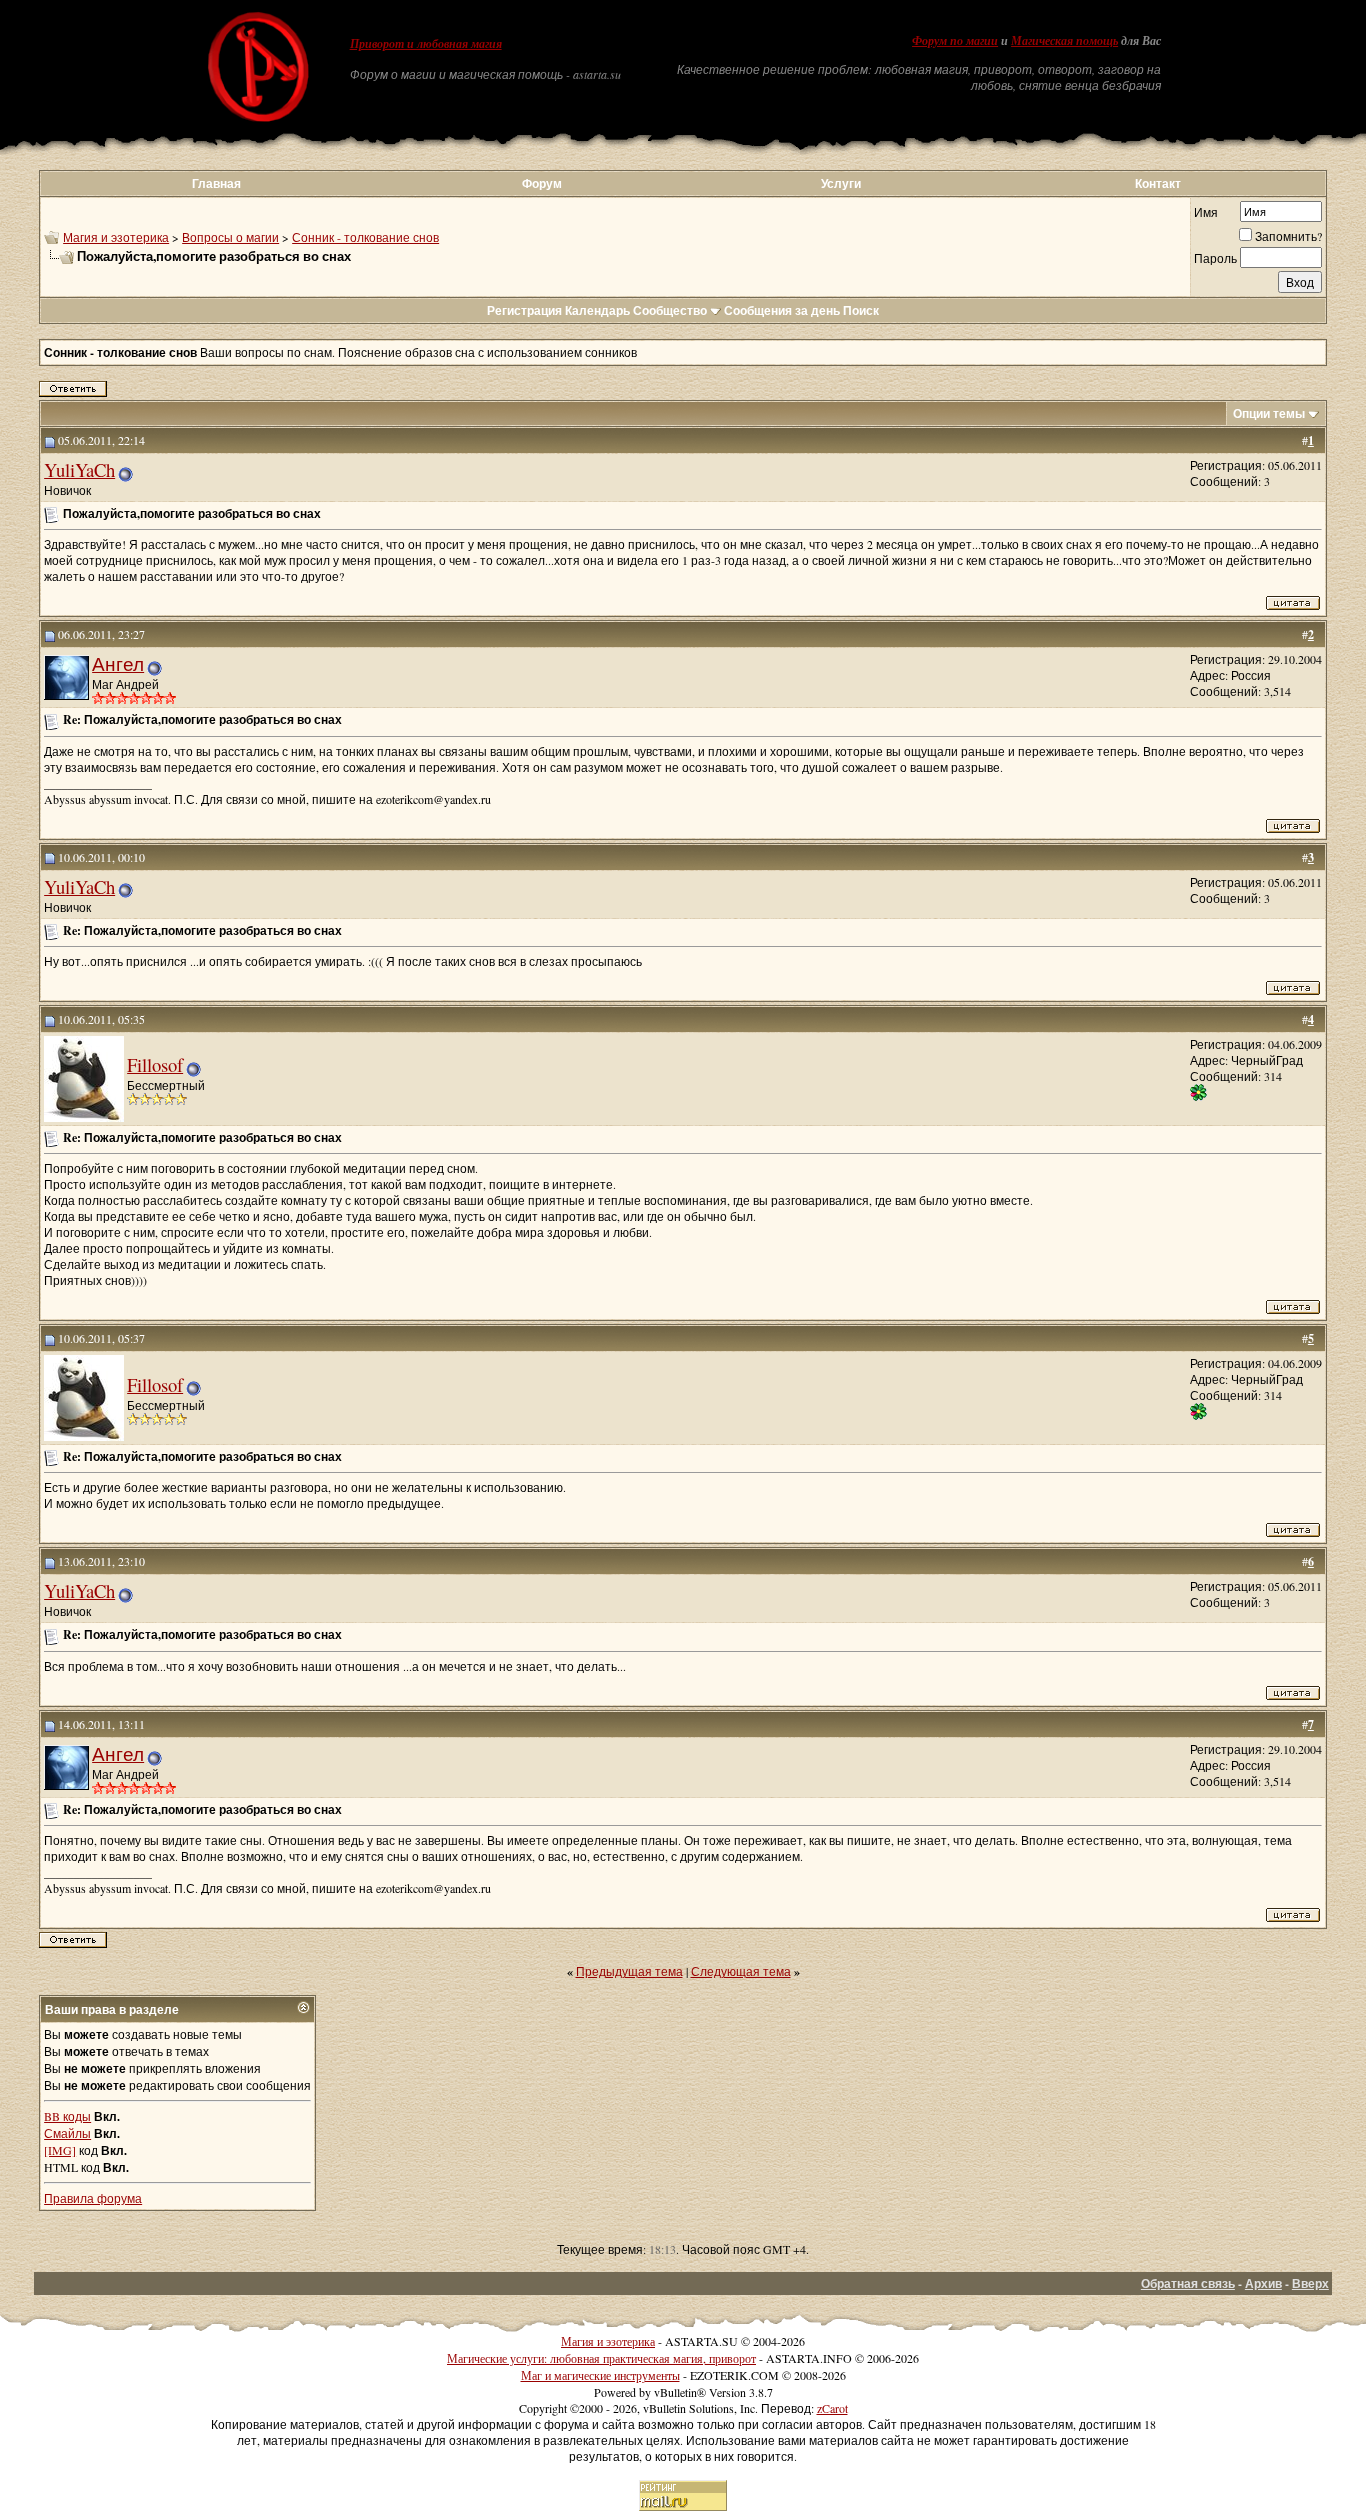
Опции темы (1269, 413)
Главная (216, 183)
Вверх (1310, 2283)
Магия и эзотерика (116, 237)
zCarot (832, 2408)
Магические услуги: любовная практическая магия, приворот (601, 2358)
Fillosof (155, 1064)
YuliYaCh (79, 469)
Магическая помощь (1064, 41)
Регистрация (524, 310)
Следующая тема (741, 1971)
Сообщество (670, 310)
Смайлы (67, 2133)
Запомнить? (1288, 236)
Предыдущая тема (629, 1971)
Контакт (1158, 183)
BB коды (67, 2116)
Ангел (118, 663)
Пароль (1215, 258)
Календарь (597, 310)
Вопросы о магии (230, 237)
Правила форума (93, 2198)
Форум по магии (955, 41)
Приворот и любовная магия (426, 44)
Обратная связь (1188, 2283)
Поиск (861, 310)
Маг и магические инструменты (600, 2375)
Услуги (841, 183)
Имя (1206, 212)
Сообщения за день (782, 310)
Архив (1263, 2283)
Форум (542, 183)
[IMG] (60, 2150)
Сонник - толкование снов (365, 237)
